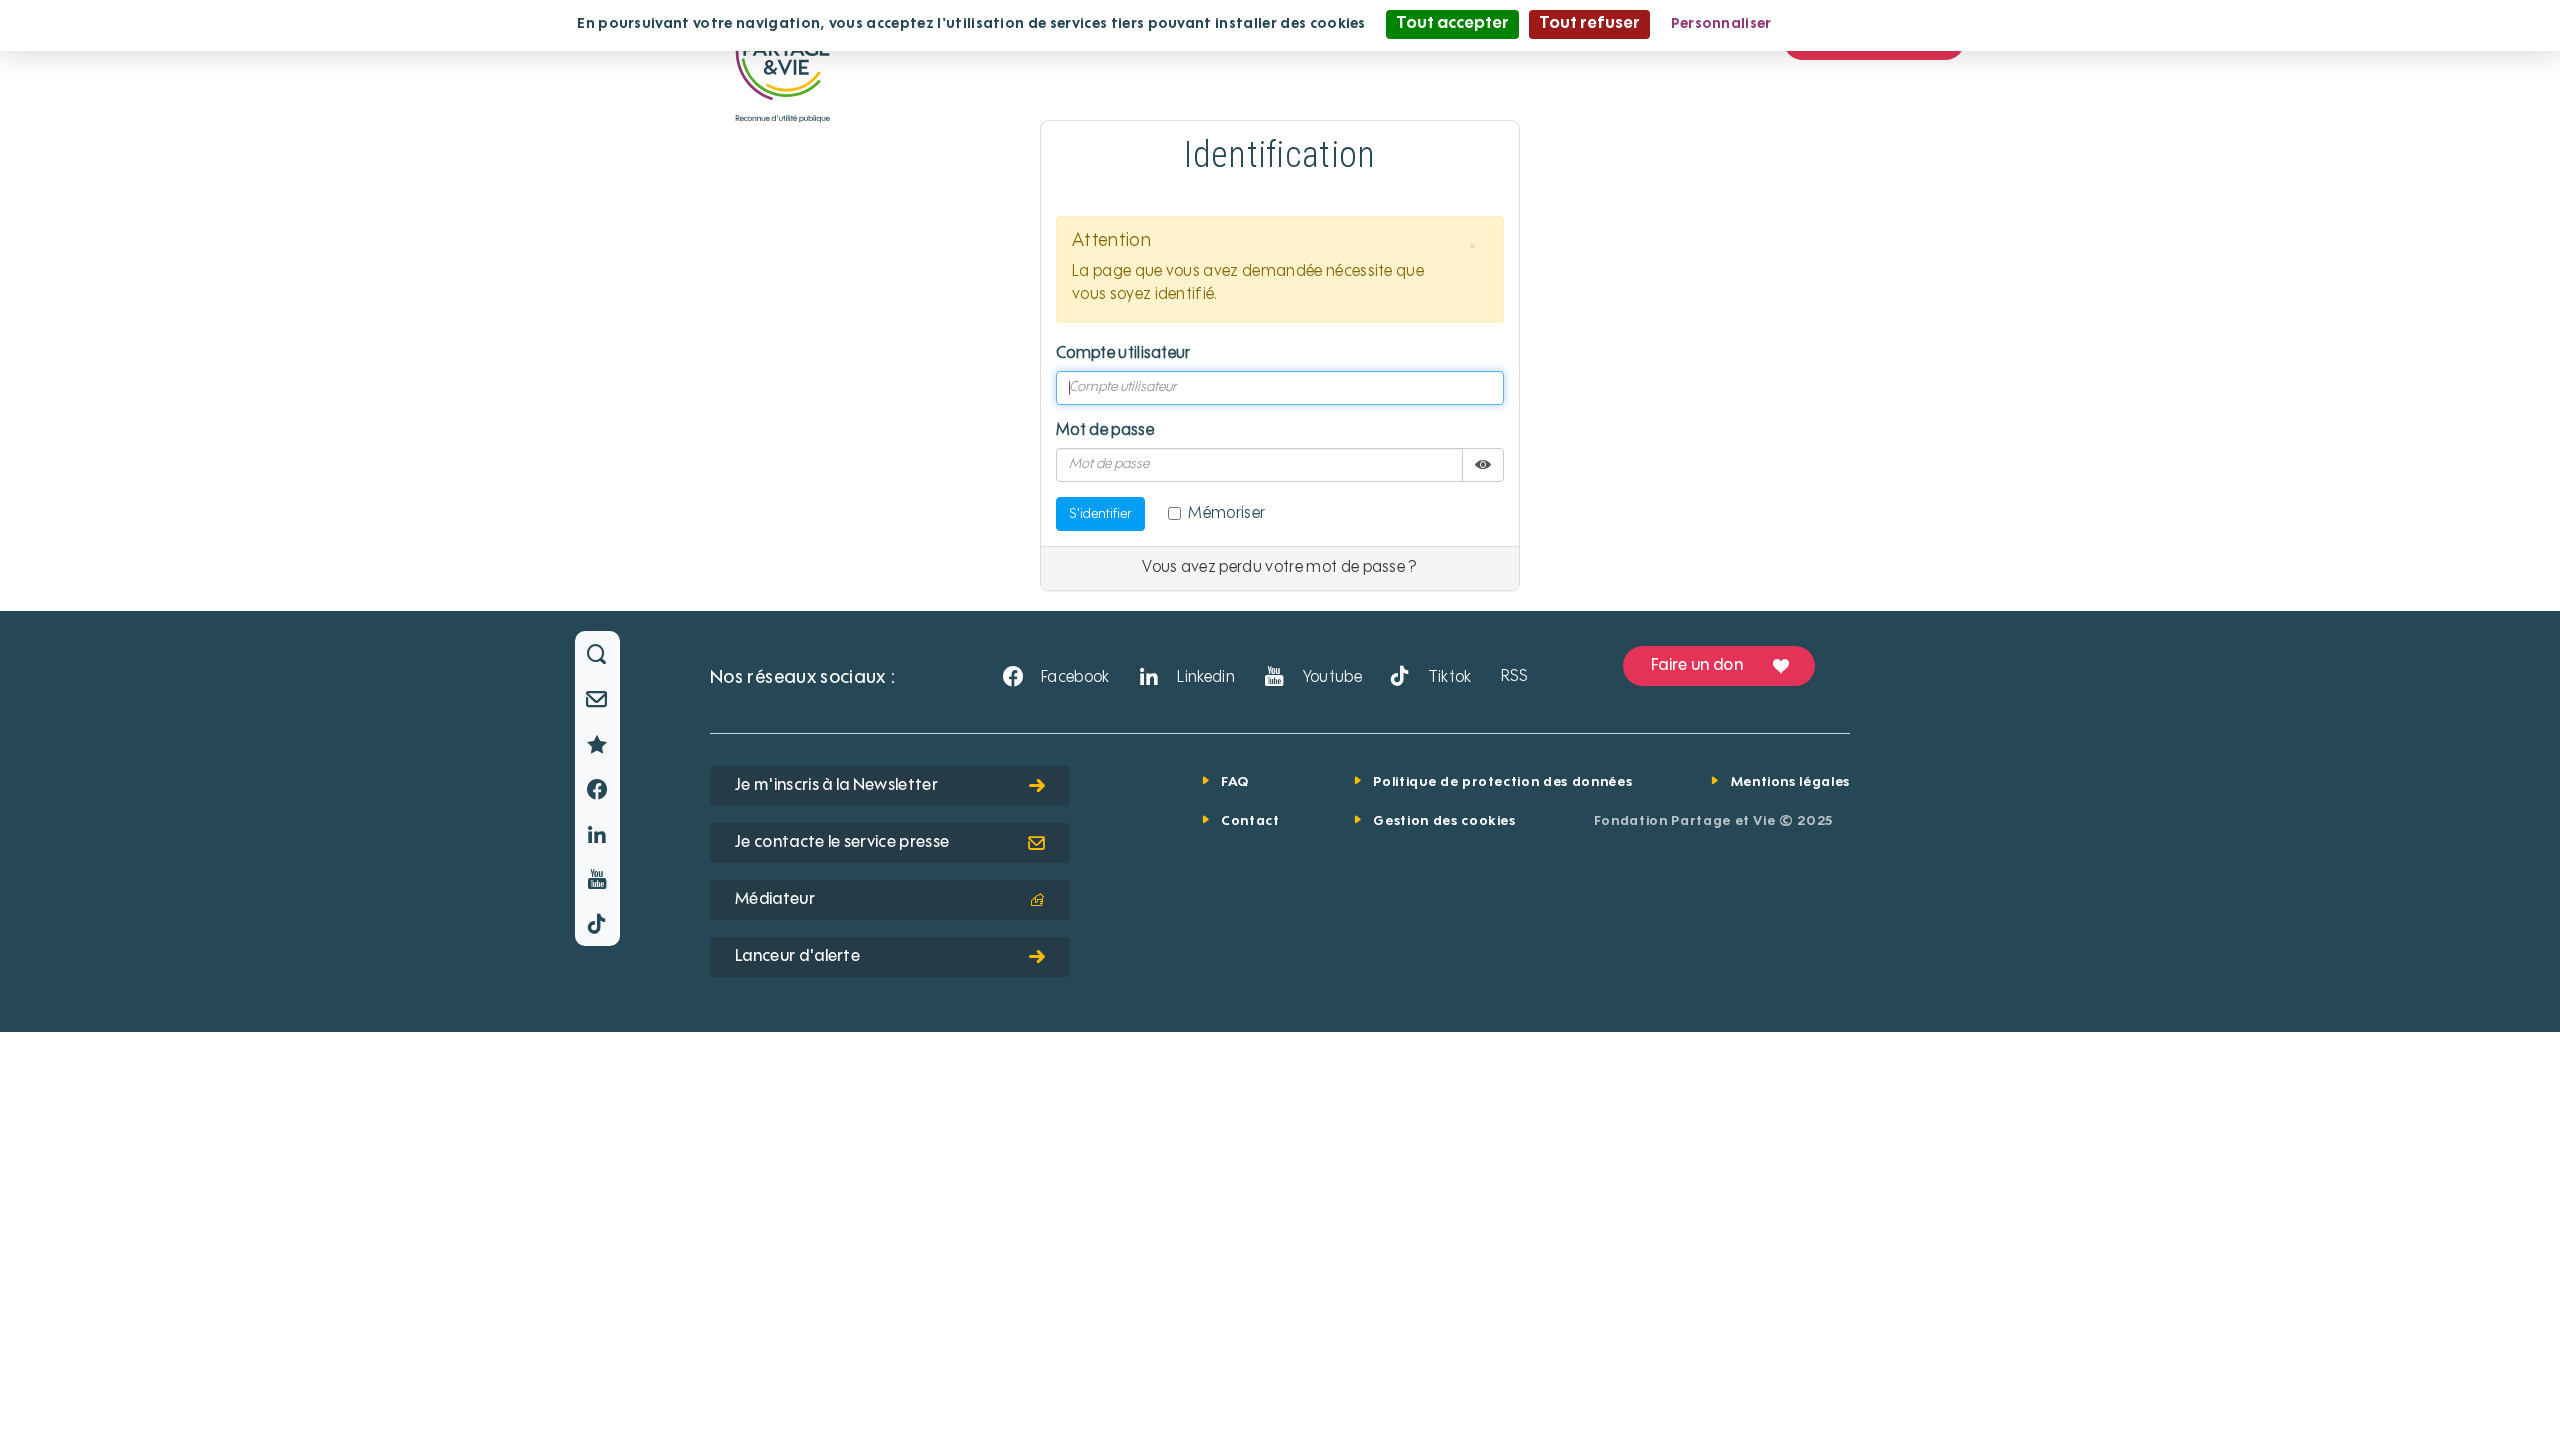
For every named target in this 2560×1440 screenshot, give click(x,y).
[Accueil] (782, 64)
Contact (1250, 821)
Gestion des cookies (1444, 821)
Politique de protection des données (1502, 782)
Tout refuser (1589, 24)
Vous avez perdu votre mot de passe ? (1280, 568)
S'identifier (1100, 514)
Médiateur (775, 900)
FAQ (1235, 782)
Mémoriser (1226, 514)
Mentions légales (1790, 782)
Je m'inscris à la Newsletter (836, 786)
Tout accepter (1452, 24)
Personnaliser (1721, 24)
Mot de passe (1105, 431)
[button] (1473, 247)
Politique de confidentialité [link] (1889, 24)
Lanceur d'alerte (797, 957)
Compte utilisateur (1123, 354)
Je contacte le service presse (842, 843)
